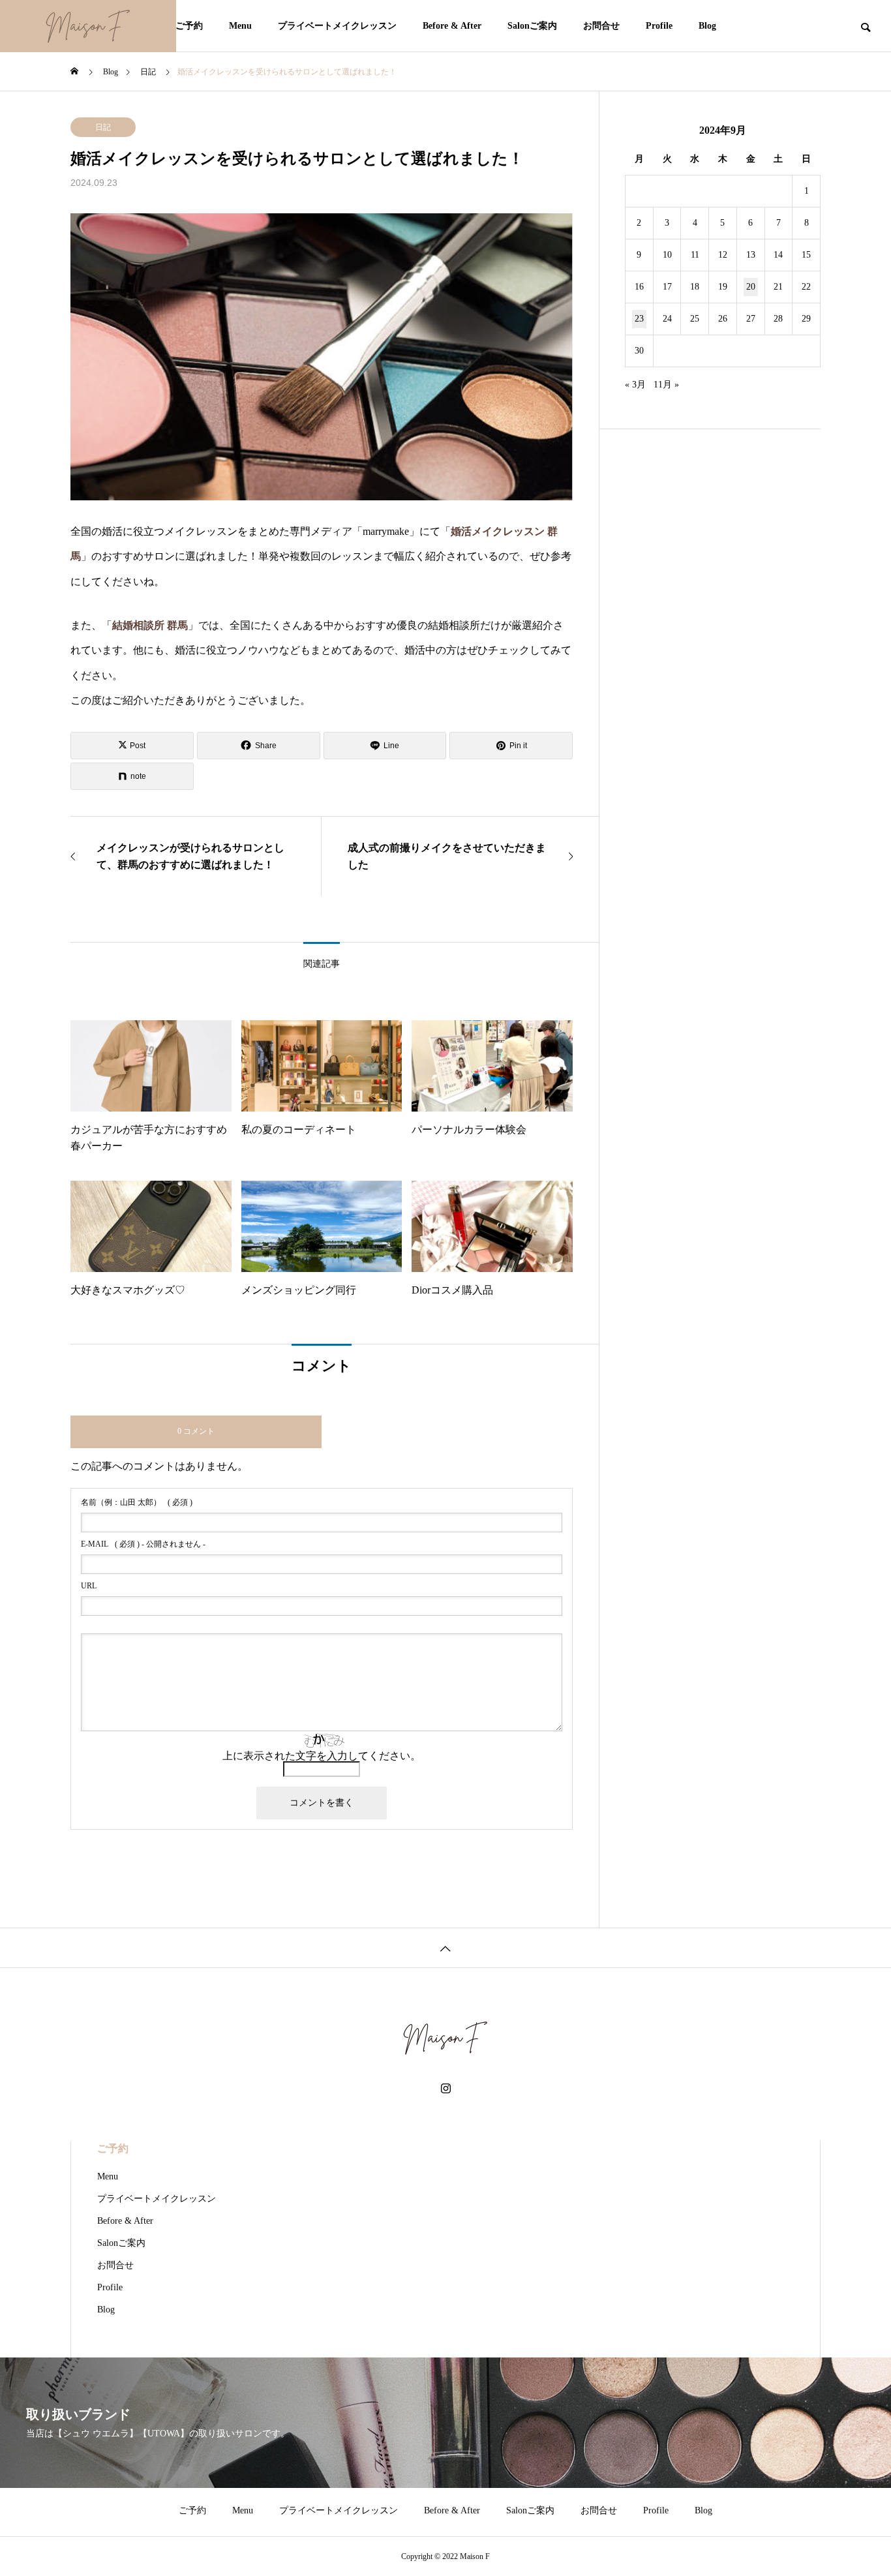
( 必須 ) (137, 1502)
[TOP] (445, 1947)
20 (751, 287)
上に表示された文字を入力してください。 (322, 1756)
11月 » (666, 385)
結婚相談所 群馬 (150, 625)
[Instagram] (446, 2089)
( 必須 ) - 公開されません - (143, 1544)
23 (639, 319)
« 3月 (635, 385)
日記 (103, 127)
